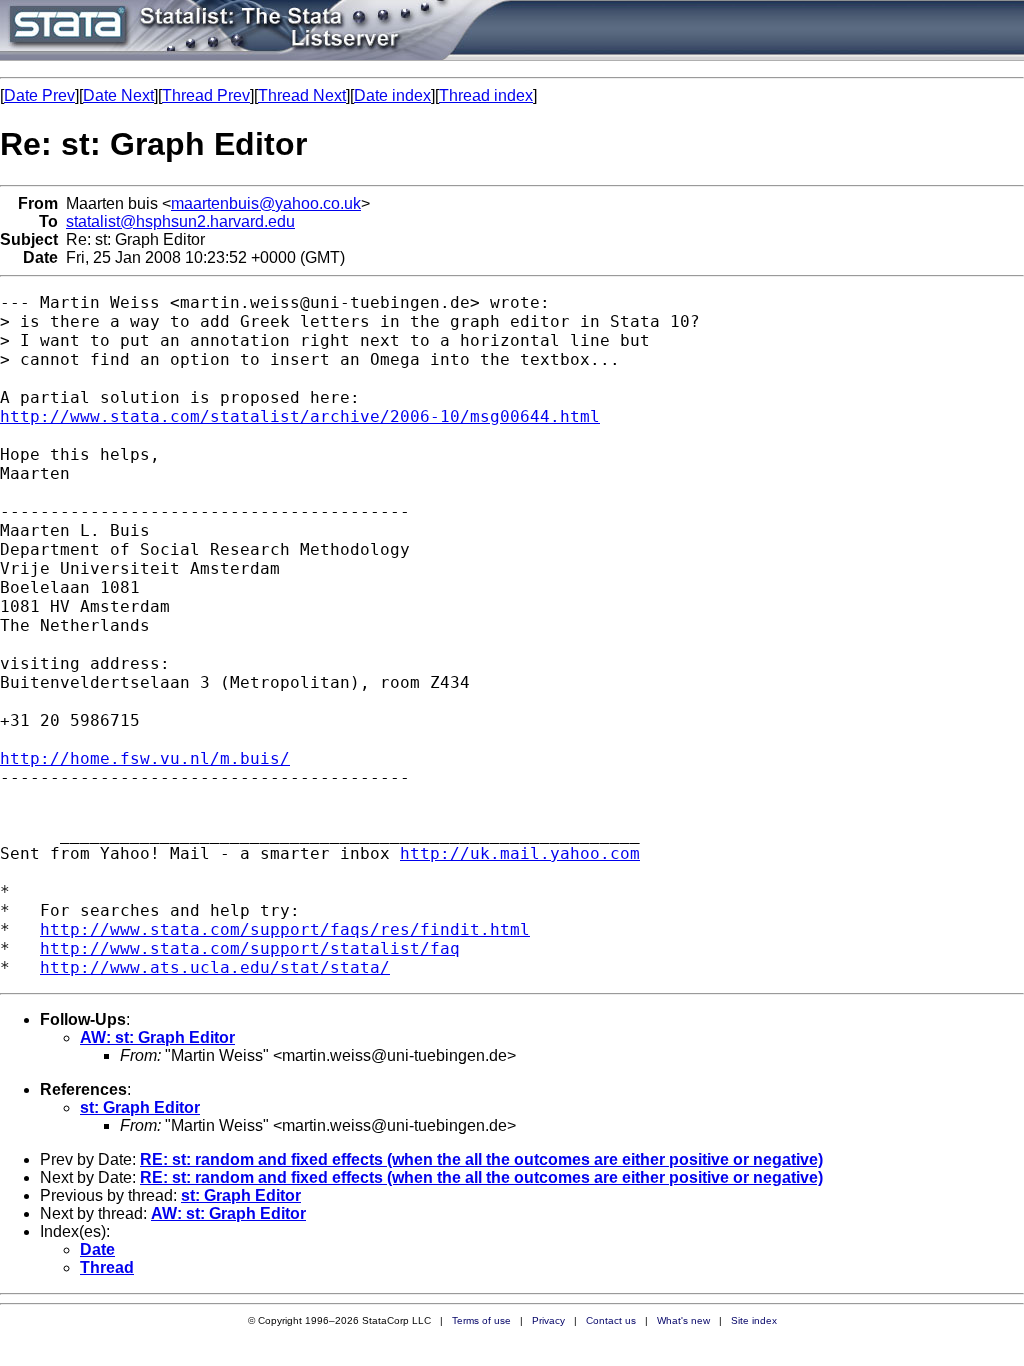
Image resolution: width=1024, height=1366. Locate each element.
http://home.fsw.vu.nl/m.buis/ (145, 758)
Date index (392, 95)
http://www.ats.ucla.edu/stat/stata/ (215, 967)
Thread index (486, 95)
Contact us (611, 1320)
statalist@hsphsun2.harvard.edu (180, 221)
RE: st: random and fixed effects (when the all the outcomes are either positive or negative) (481, 1159)
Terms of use (481, 1320)
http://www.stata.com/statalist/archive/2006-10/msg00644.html (300, 416)
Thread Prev (206, 95)
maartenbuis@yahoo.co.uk (266, 203)
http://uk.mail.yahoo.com (520, 853)
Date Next (118, 95)
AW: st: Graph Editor (157, 1037)
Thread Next (302, 95)
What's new (683, 1320)
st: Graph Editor (140, 1107)
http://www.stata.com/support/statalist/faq (250, 948)
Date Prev (39, 95)
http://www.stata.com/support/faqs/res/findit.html (285, 929)
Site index (754, 1320)
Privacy (548, 1320)
